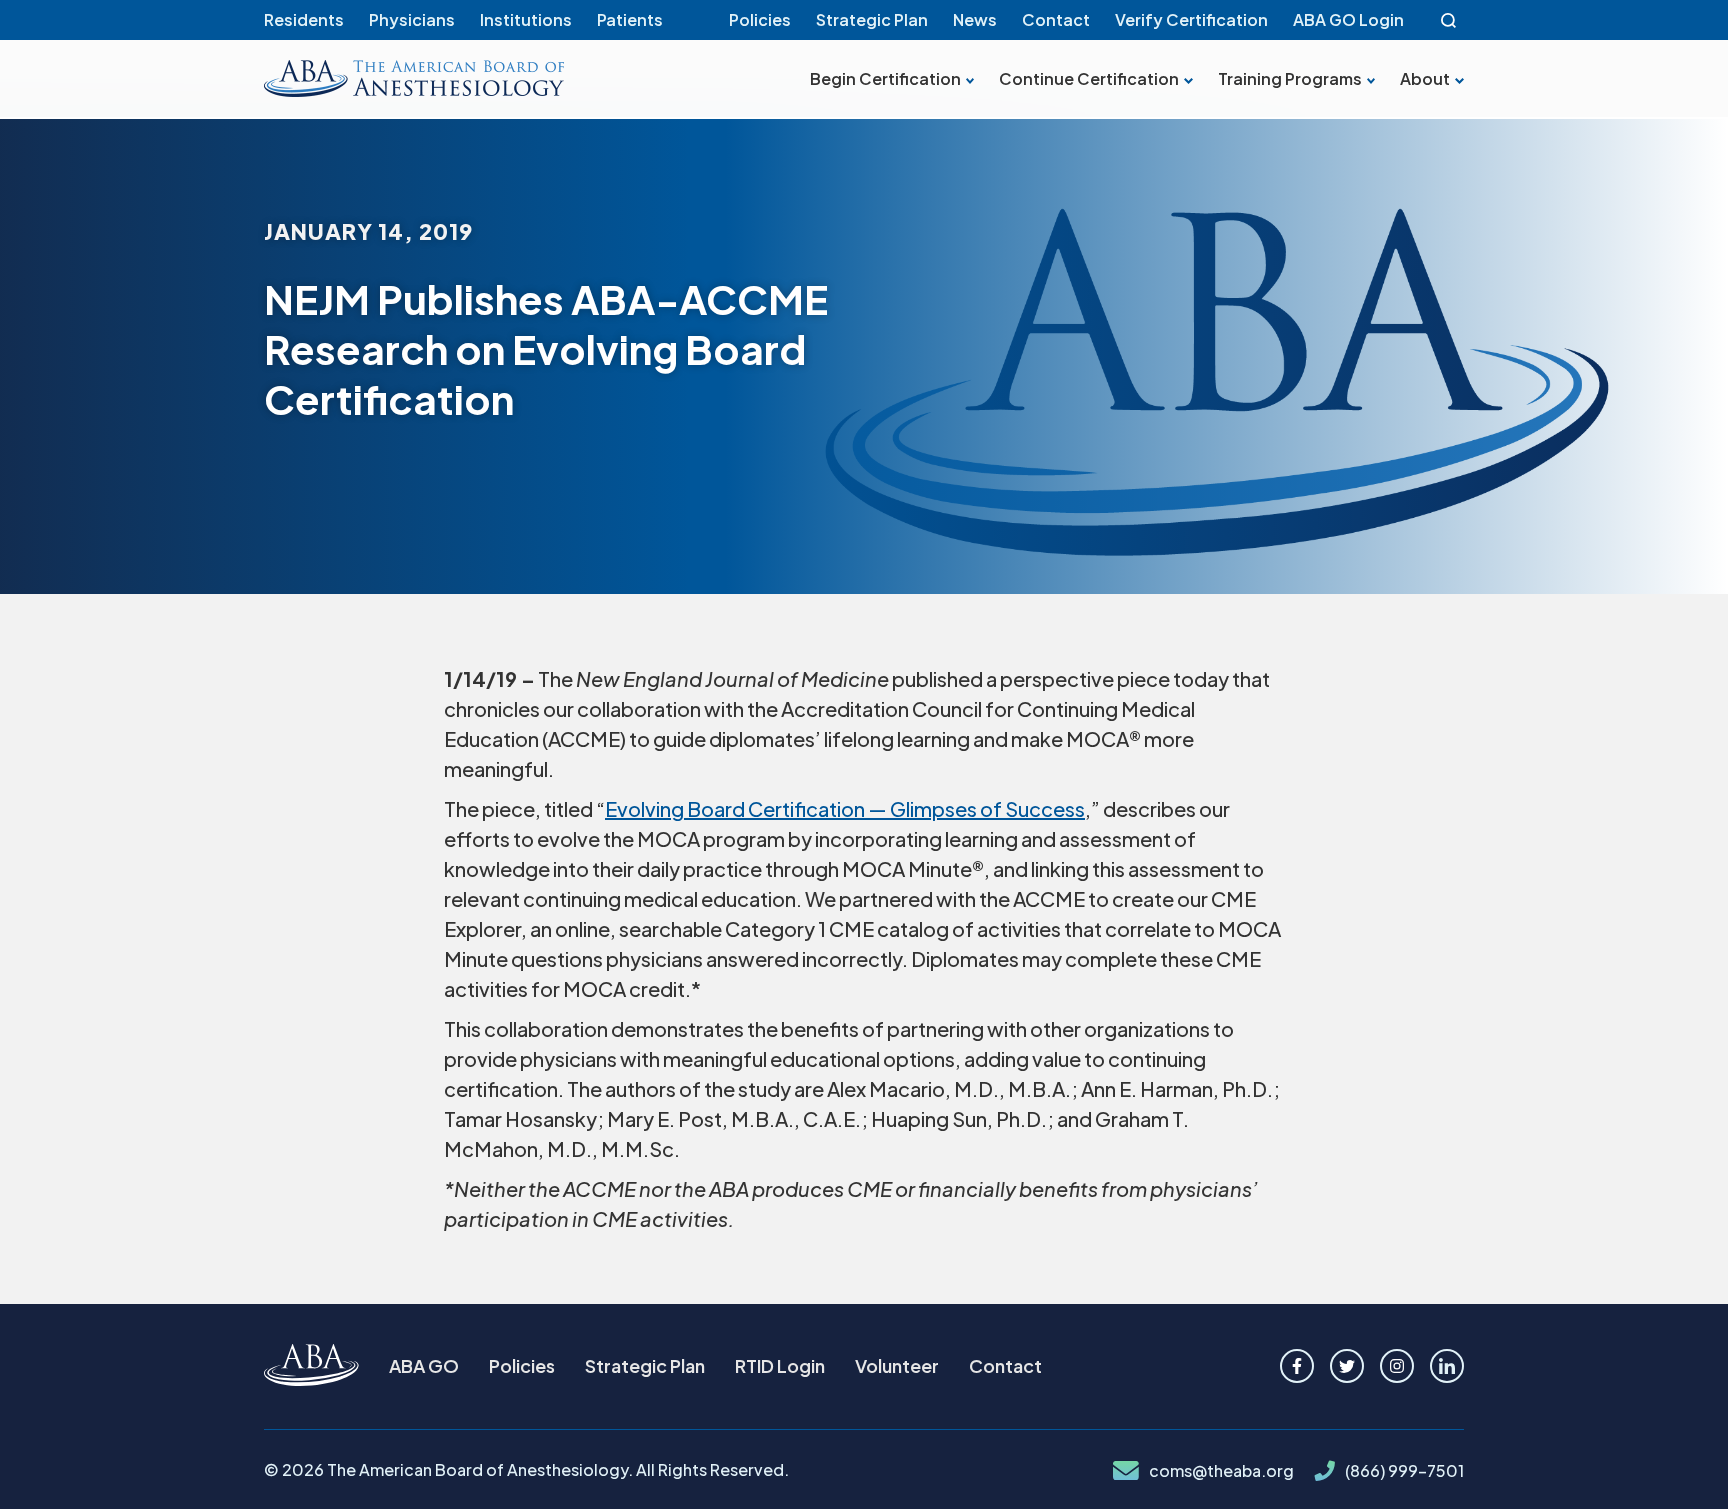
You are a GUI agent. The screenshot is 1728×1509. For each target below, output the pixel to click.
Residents (304, 19)
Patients (630, 19)
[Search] (1449, 20)
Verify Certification (1191, 19)
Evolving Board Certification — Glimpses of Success (845, 808)
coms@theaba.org (1221, 1471)
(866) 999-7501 (1404, 1471)
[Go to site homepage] (311, 1366)
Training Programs (1290, 79)
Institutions (526, 19)
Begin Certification (885, 79)
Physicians (412, 19)
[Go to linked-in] (1447, 1366)
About (1425, 79)
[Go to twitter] (1347, 1366)
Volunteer (897, 1365)
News (975, 19)
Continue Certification (1089, 79)
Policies (760, 19)
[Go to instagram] (1397, 1366)
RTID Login (780, 1365)
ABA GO (424, 1365)
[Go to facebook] (1297, 1366)
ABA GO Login (1348, 19)
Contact (1056, 19)
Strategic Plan (872, 19)
